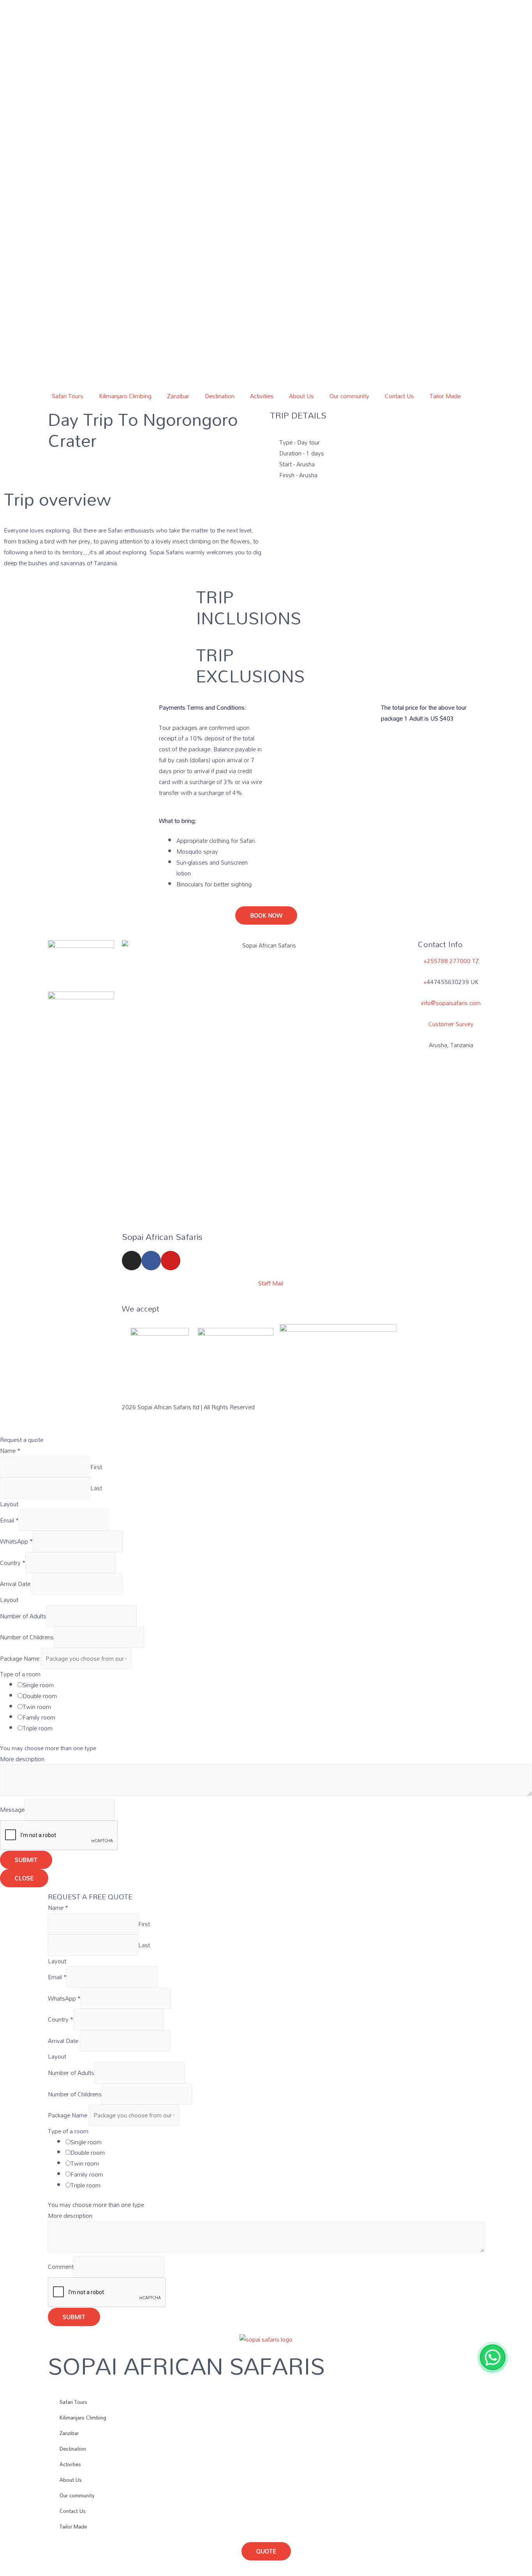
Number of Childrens (27, 1637)
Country (13, 1563)
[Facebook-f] (151, 1261)
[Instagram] (132, 1261)
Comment (61, 2267)
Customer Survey (451, 1024)
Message (12, 1810)
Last (96, 1488)
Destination (220, 396)
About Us (301, 396)
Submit (26, 1860)
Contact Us (399, 396)
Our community (349, 396)
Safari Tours (68, 396)
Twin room (37, 1707)
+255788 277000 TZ (451, 961)
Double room (40, 1696)
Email (9, 1520)
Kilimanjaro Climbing (125, 396)
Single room (38, 1685)
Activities (262, 396)
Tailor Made (445, 396)
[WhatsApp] (493, 2357)
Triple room (38, 1728)
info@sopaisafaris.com (451, 1003)
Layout (9, 1504)
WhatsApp (16, 1542)
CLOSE (24, 1878)
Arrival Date (16, 1584)
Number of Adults (23, 1616)
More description (22, 1759)
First (96, 1467)
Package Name (20, 1658)
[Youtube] (171, 1261)
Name (10, 1451)
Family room (39, 1717)
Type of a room (20, 1674)
